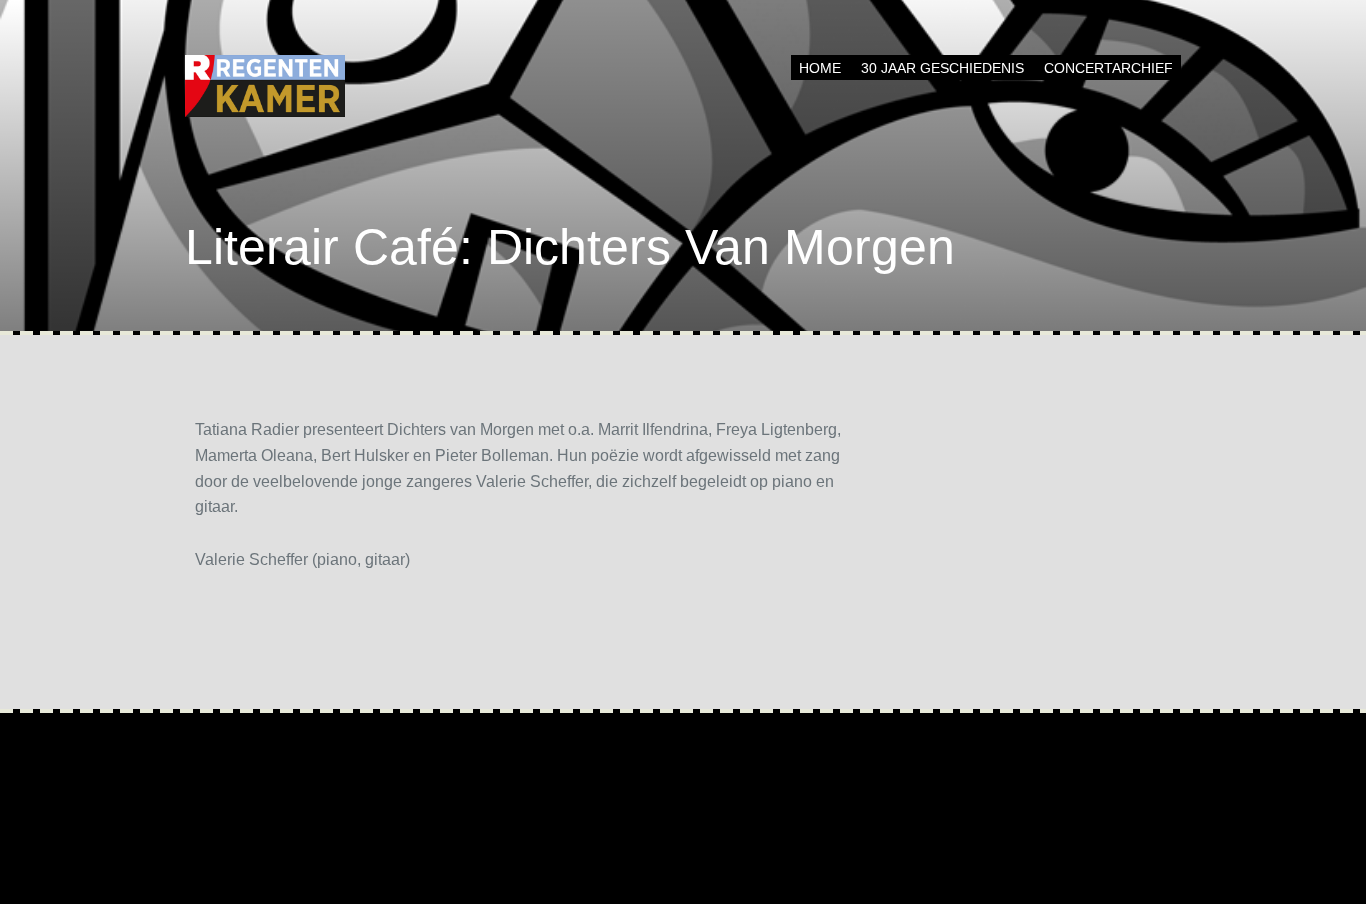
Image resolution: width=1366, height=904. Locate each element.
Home (820, 68)
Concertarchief (1108, 68)
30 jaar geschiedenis (942, 68)
